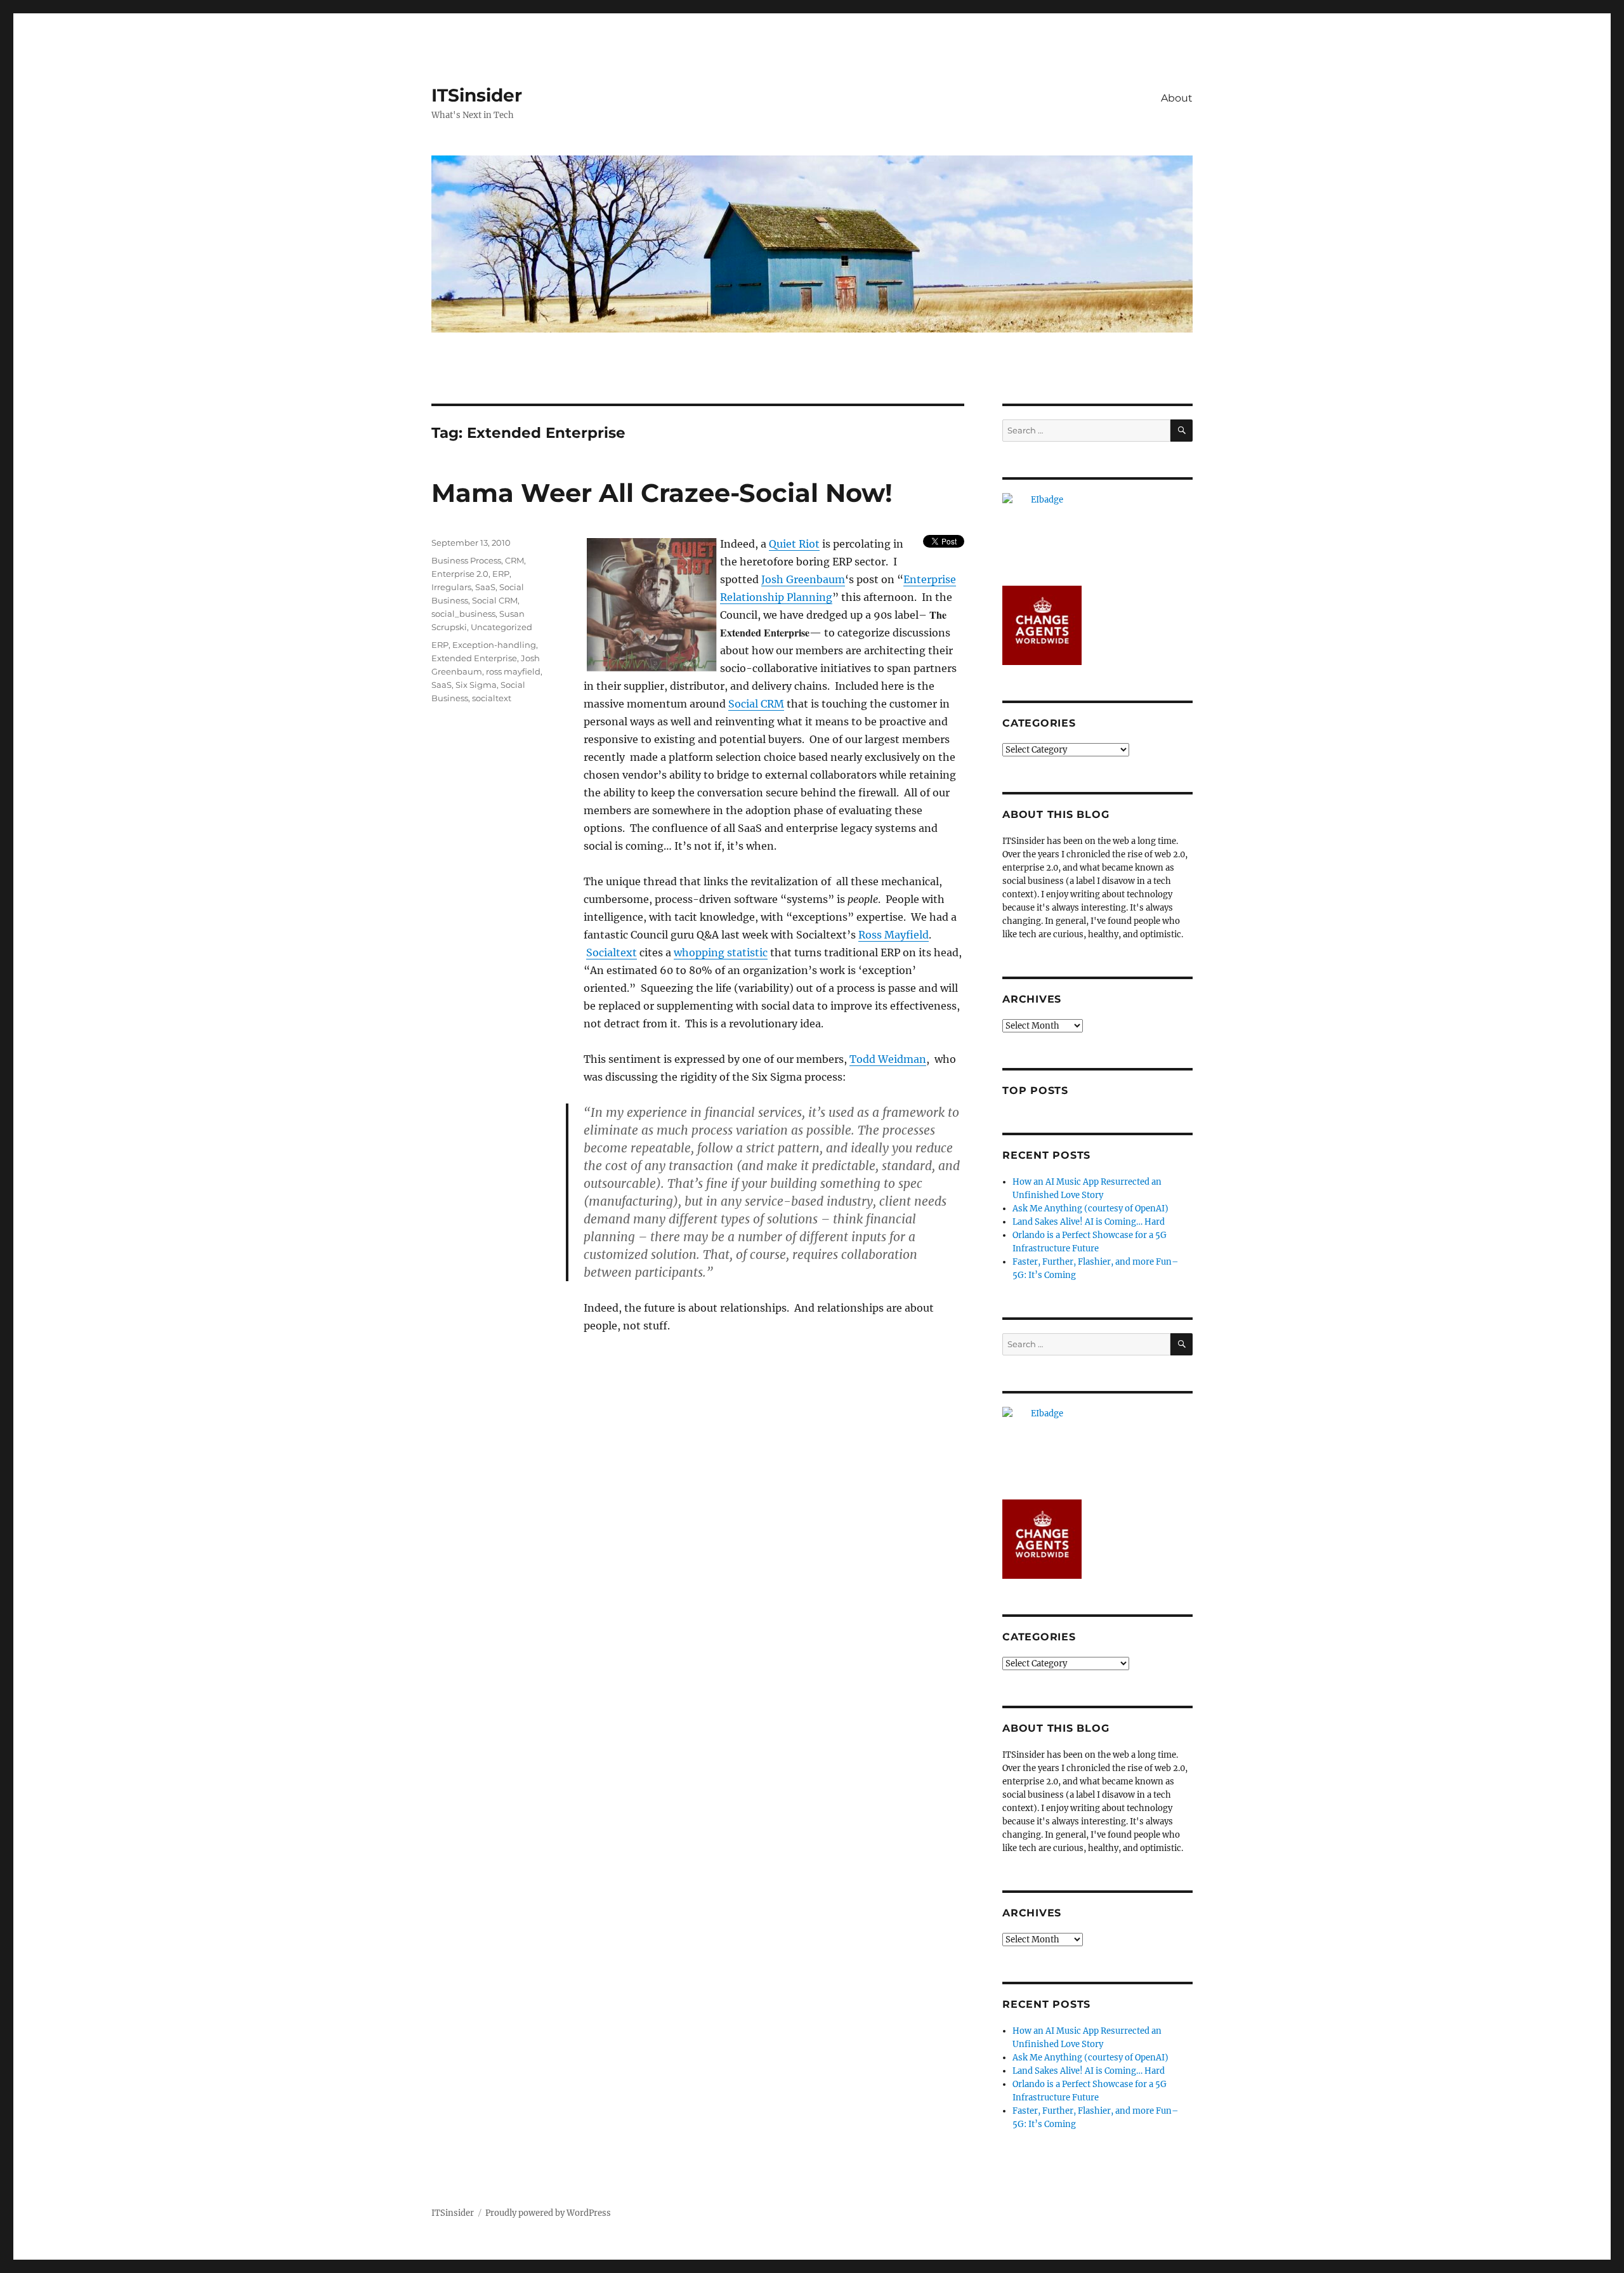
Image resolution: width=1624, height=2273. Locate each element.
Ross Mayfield (894, 935)
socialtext (492, 698)
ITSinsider (477, 95)
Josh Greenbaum (803, 579)
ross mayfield (513, 671)
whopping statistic (721, 952)
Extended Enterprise (474, 658)
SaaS (485, 587)
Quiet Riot (794, 544)
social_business (463, 614)
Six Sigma (476, 685)
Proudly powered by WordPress (548, 2213)
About (1177, 98)
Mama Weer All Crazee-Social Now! (662, 493)
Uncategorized (501, 627)
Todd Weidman (888, 1059)
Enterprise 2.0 (460, 574)
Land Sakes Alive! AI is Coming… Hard (1089, 1222)
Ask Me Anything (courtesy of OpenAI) (1090, 1209)
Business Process (466, 560)
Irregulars (451, 587)
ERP (501, 574)
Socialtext (612, 952)
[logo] (1097, 533)
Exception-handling (494, 645)
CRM (514, 560)
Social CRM (756, 704)
